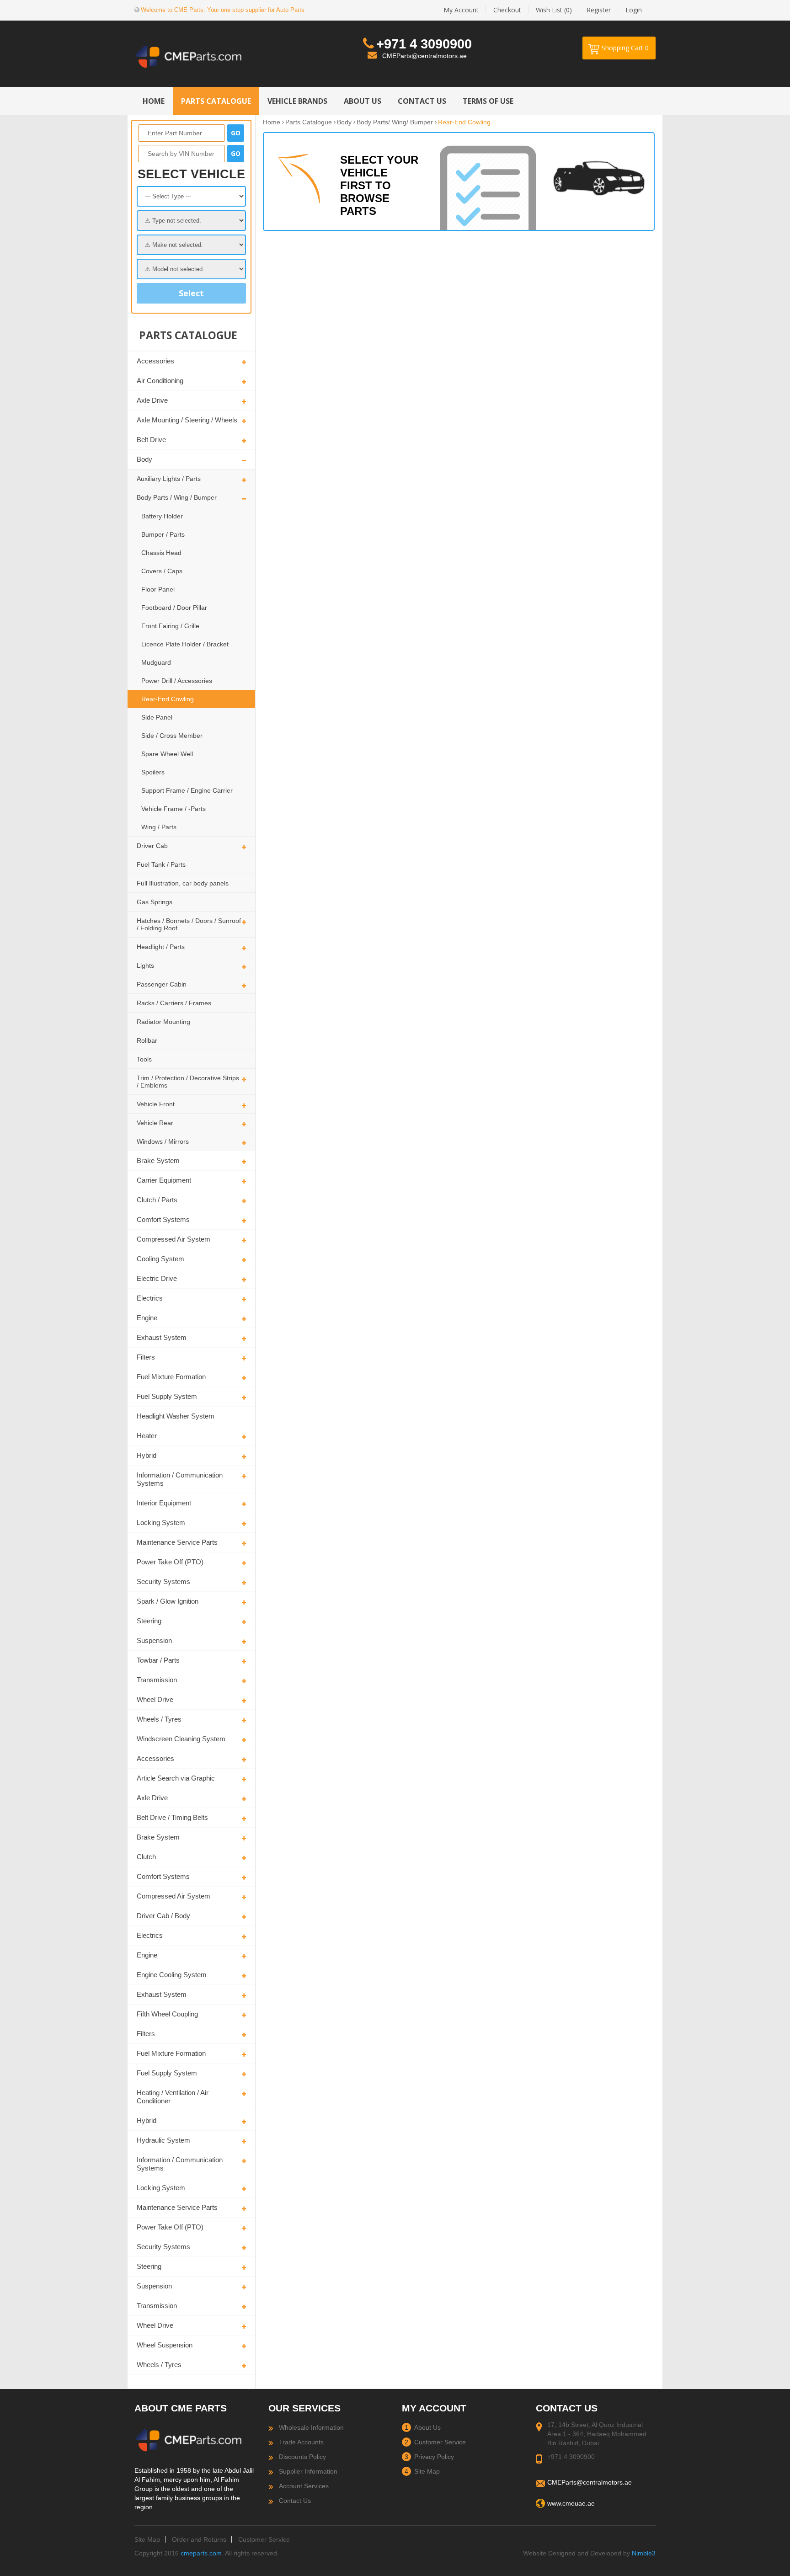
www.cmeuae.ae (571, 2503)
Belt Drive (151, 440)
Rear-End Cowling (168, 699)
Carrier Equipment (164, 1180)
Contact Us (295, 2501)
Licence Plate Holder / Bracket (185, 644)
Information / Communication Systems (180, 1479)
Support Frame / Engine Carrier (187, 790)
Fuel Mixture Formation (171, 1377)
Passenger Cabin (162, 984)
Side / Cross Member (172, 736)
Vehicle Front (156, 1104)
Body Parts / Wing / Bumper (177, 497)
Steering (149, 1621)
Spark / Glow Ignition (168, 1601)
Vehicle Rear (155, 1123)
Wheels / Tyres (159, 1719)
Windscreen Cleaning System (181, 1739)
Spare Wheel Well (167, 754)
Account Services (304, 2486)
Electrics (150, 1298)
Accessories (155, 361)
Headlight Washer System (176, 1416)
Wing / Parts (159, 827)
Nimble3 (644, 2553)
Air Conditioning (160, 381)
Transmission (157, 1680)
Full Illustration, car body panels (183, 883)
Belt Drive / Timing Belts (172, 1817)
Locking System (161, 1523)
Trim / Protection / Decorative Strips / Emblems (188, 1082)
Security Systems (163, 1581)
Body (144, 459)
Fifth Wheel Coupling (167, 2014)
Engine (147, 1318)
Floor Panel (158, 589)
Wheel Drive (155, 1699)
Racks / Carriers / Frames (174, 1003)
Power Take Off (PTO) (170, 1562)
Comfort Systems (163, 1219)
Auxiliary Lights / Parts (169, 479)
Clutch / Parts (157, 1200)
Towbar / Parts (158, 1660)
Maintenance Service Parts (177, 1542)
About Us (427, 2427)
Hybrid (147, 1455)
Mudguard (156, 662)
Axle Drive (152, 400)
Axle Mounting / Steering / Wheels (187, 420)
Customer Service (440, 2442)
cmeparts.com (201, 2553)
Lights (145, 965)
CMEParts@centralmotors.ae (424, 56)
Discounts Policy (302, 2457)
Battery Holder (162, 516)
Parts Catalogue (309, 122)
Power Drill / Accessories (177, 681)
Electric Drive (157, 1278)
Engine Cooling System (172, 1975)
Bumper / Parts (163, 534)
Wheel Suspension (165, 2345)
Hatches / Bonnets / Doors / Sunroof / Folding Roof (189, 924)
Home (272, 122)
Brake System (158, 1160)
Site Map (427, 2471)
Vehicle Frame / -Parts (173, 809)
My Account (461, 10)
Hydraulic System (163, 2140)
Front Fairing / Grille (170, 626)
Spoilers (153, 772)
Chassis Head (161, 553)
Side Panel (157, 717)
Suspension (154, 1640)
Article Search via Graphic (176, 1778)
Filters (146, 1357)
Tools (144, 1059)
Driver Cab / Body (163, 1916)
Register (599, 10)
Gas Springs (155, 902)
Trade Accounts (301, 2442)
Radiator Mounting (163, 1022)
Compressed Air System (173, 1239)
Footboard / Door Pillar (174, 608)
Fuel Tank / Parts (161, 864)
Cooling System (160, 1259)
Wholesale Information (311, 2427)
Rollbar (147, 1040)
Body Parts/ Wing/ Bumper (395, 122)
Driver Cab (152, 846)
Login (634, 10)
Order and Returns (199, 2539)
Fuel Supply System (167, 1396)
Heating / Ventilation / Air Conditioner (173, 2097)
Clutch (146, 1857)
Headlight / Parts (161, 947)
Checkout (507, 10)
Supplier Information (308, 2471)
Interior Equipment (164, 1503)
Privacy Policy (434, 2457)
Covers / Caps (162, 571)
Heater (147, 1436)
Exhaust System (162, 1337)
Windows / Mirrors (163, 1141)
